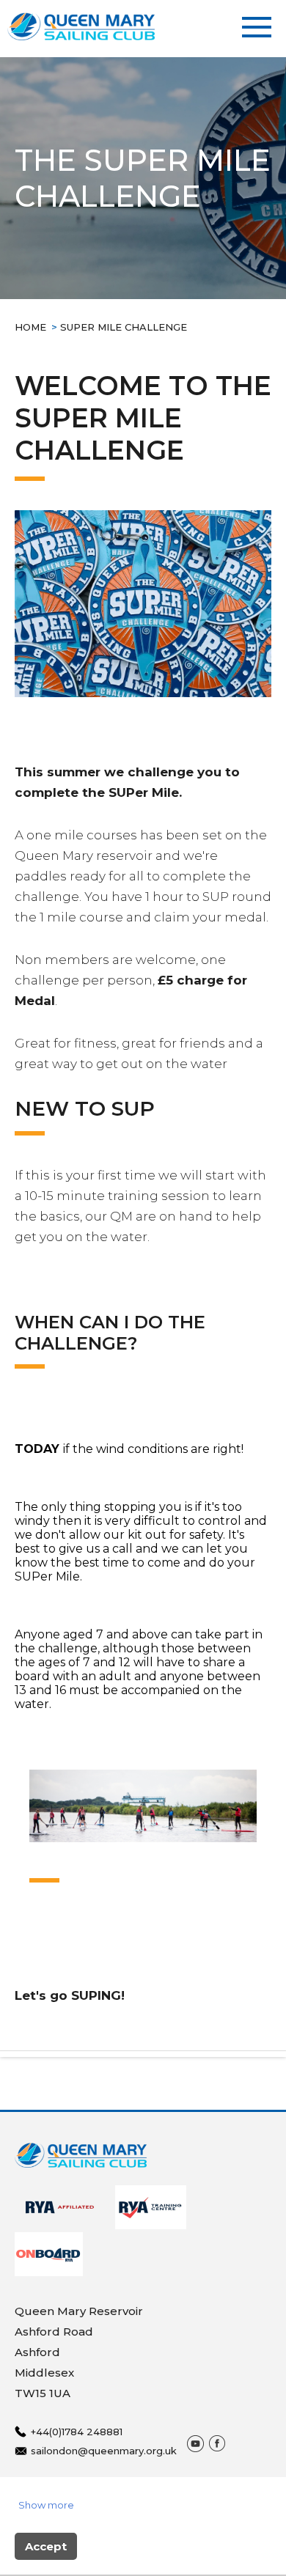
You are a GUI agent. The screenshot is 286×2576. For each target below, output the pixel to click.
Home (30, 327)
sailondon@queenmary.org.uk (104, 2451)
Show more (46, 2505)
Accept (46, 2546)
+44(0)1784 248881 (77, 2432)
